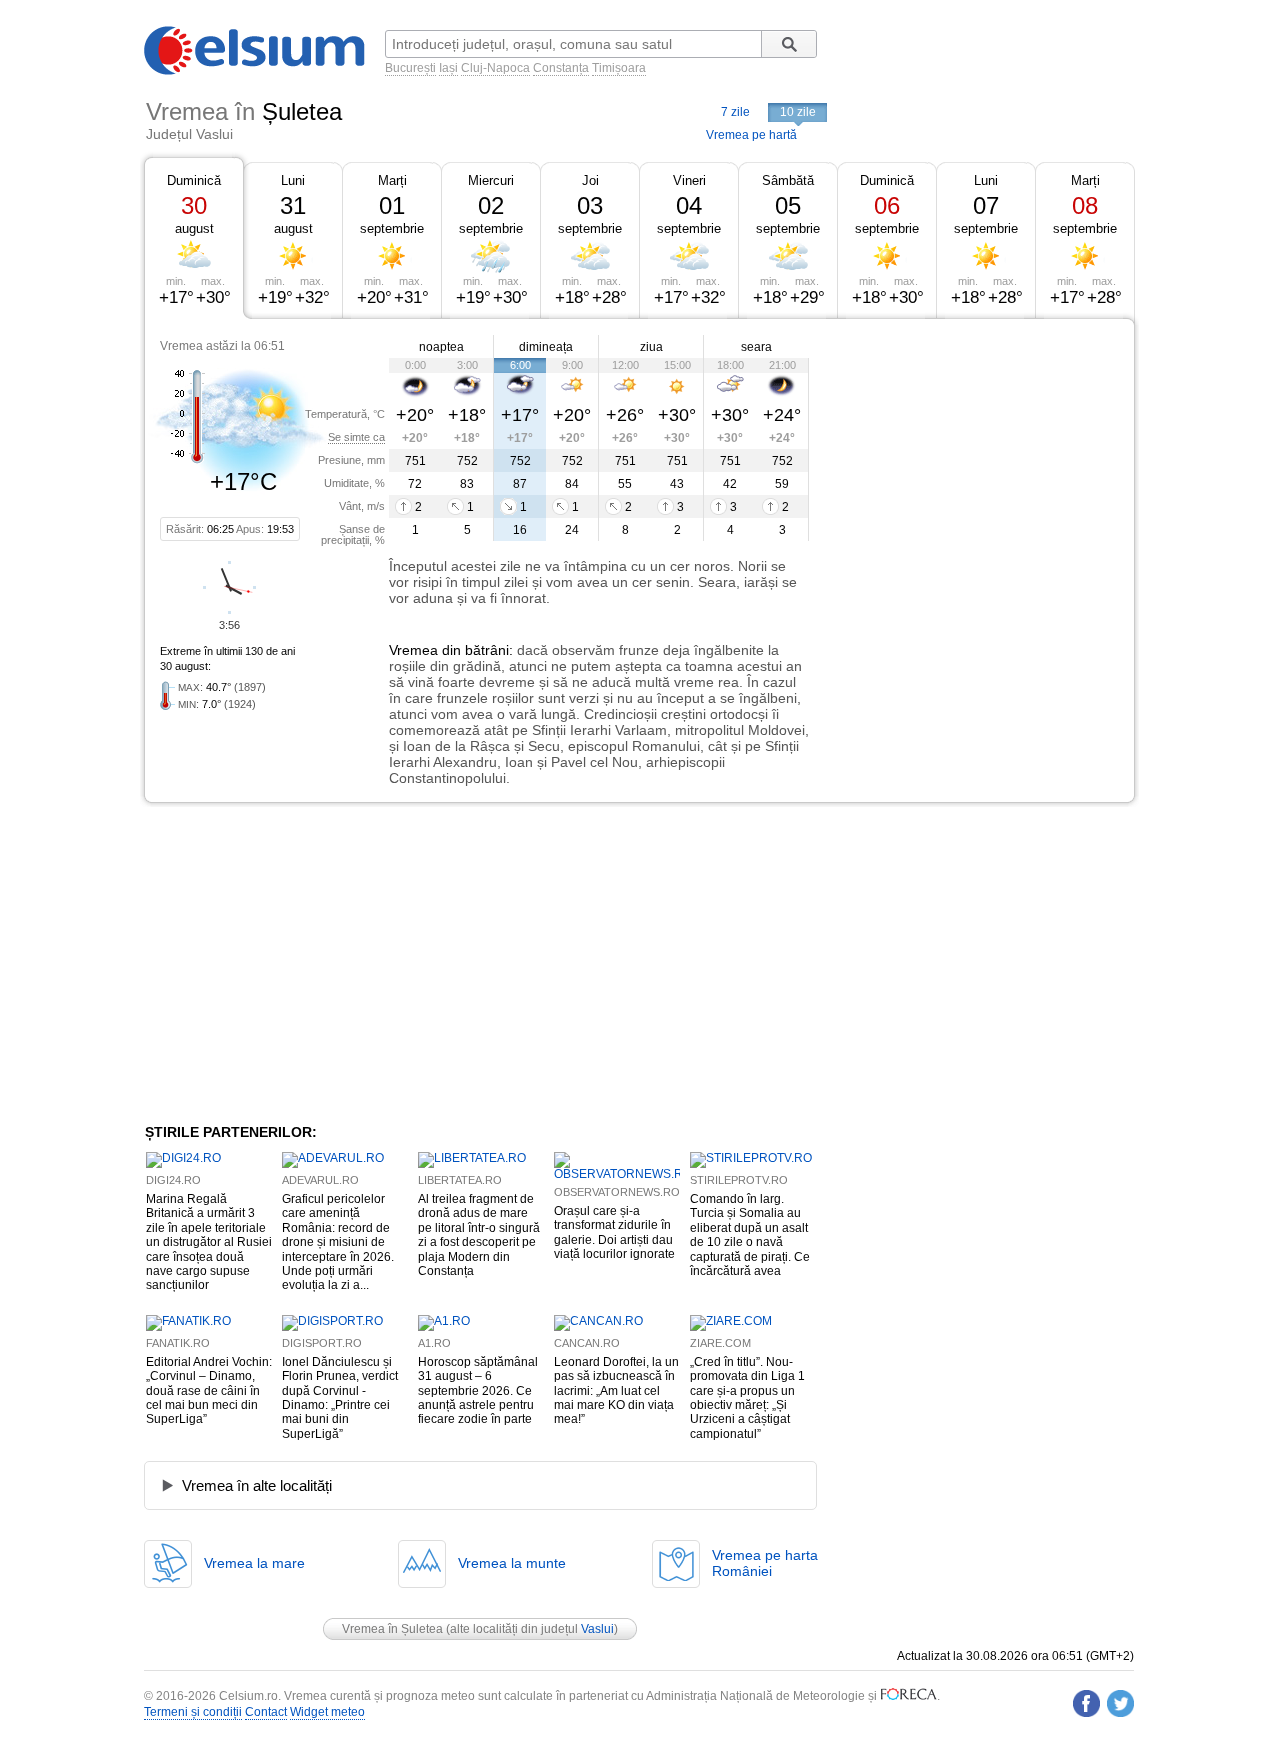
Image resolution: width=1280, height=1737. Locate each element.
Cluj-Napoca (495, 68)
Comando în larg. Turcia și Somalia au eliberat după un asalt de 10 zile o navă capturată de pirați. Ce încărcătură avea (750, 1235)
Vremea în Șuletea (392, 1629)
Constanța (561, 68)
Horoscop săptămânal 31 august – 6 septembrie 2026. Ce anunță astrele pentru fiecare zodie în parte (478, 1391)
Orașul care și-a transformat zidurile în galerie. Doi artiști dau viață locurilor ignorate (614, 1232)
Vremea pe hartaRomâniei (765, 1563)
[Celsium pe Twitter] (1120, 1703)
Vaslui (597, 1629)
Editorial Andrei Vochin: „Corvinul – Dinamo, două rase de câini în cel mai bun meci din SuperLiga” (209, 1391)
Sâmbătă (788, 180)
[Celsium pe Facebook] (1086, 1703)
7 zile (735, 112)
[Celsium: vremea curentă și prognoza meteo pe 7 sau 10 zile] (256, 71)
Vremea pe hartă (751, 135)
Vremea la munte (512, 1563)
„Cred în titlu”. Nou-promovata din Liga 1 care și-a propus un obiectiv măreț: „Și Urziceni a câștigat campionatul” (747, 1398)
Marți (392, 180)
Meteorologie (829, 1696)
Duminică (194, 180)
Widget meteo (327, 1712)
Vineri (689, 180)
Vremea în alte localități (257, 1485)
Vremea (413, 650)
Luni (293, 180)
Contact (266, 1712)
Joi (590, 180)
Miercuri (491, 180)
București (410, 68)
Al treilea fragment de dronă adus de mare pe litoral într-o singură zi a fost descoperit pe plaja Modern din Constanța (479, 1235)
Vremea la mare (254, 1563)
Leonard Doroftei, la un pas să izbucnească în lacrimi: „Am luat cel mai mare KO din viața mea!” (616, 1391)
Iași (448, 68)
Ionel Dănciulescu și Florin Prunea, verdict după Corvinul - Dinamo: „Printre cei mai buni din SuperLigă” (340, 1398)
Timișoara (619, 68)
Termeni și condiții (193, 1712)
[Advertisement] (972, 468)
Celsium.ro (248, 1696)
